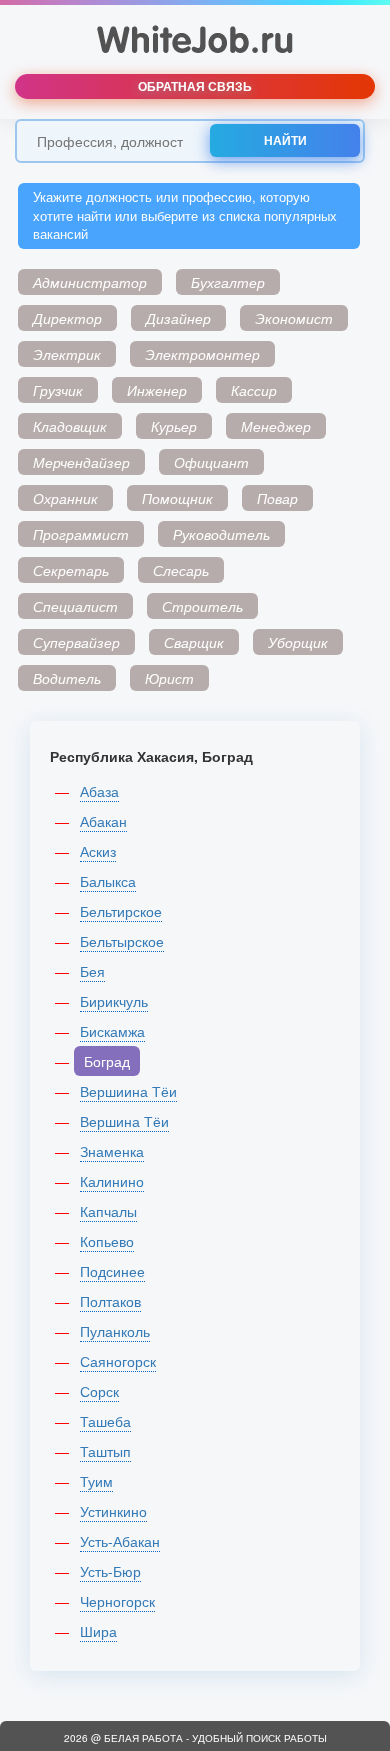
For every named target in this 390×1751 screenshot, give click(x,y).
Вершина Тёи (124, 1121)
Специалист (75, 606)
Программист (81, 534)
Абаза (99, 791)
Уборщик (298, 642)
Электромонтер (202, 354)
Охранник (65, 498)
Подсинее (112, 1271)
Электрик (67, 354)
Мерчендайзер (81, 462)
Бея (92, 971)
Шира (98, 1631)
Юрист (169, 678)
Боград (107, 1061)
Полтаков (110, 1301)
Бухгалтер (228, 282)
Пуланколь (115, 1331)
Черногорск (117, 1601)
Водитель (67, 678)
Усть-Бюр (110, 1571)
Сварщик (194, 642)
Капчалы (108, 1211)
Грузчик (58, 390)
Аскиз (98, 851)
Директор (67, 318)
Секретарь (71, 570)
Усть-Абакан (120, 1541)
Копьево (107, 1241)
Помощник (177, 498)
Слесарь (181, 570)
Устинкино (113, 1511)
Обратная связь (195, 86)
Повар (277, 498)
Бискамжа (112, 1031)
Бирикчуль (114, 1001)
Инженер (157, 390)
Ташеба (105, 1421)
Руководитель (221, 534)
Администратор (90, 282)
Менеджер (276, 426)
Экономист (294, 318)
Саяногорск (118, 1361)
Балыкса (108, 881)
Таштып (105, 1451)
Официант (211, 462)
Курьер (174, 426)
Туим (96, 1481)
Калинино (112, 1181)
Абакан (103, 821)
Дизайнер (178, 318)
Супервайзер (76, 642)
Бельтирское (121, 911)
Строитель (202, 606)
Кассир (254, 390)
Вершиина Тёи (128, 1091)
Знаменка (112, 1151)
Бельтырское (122, 941)
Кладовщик (70, 426)
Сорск (99, 1391)
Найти (285, 140)
